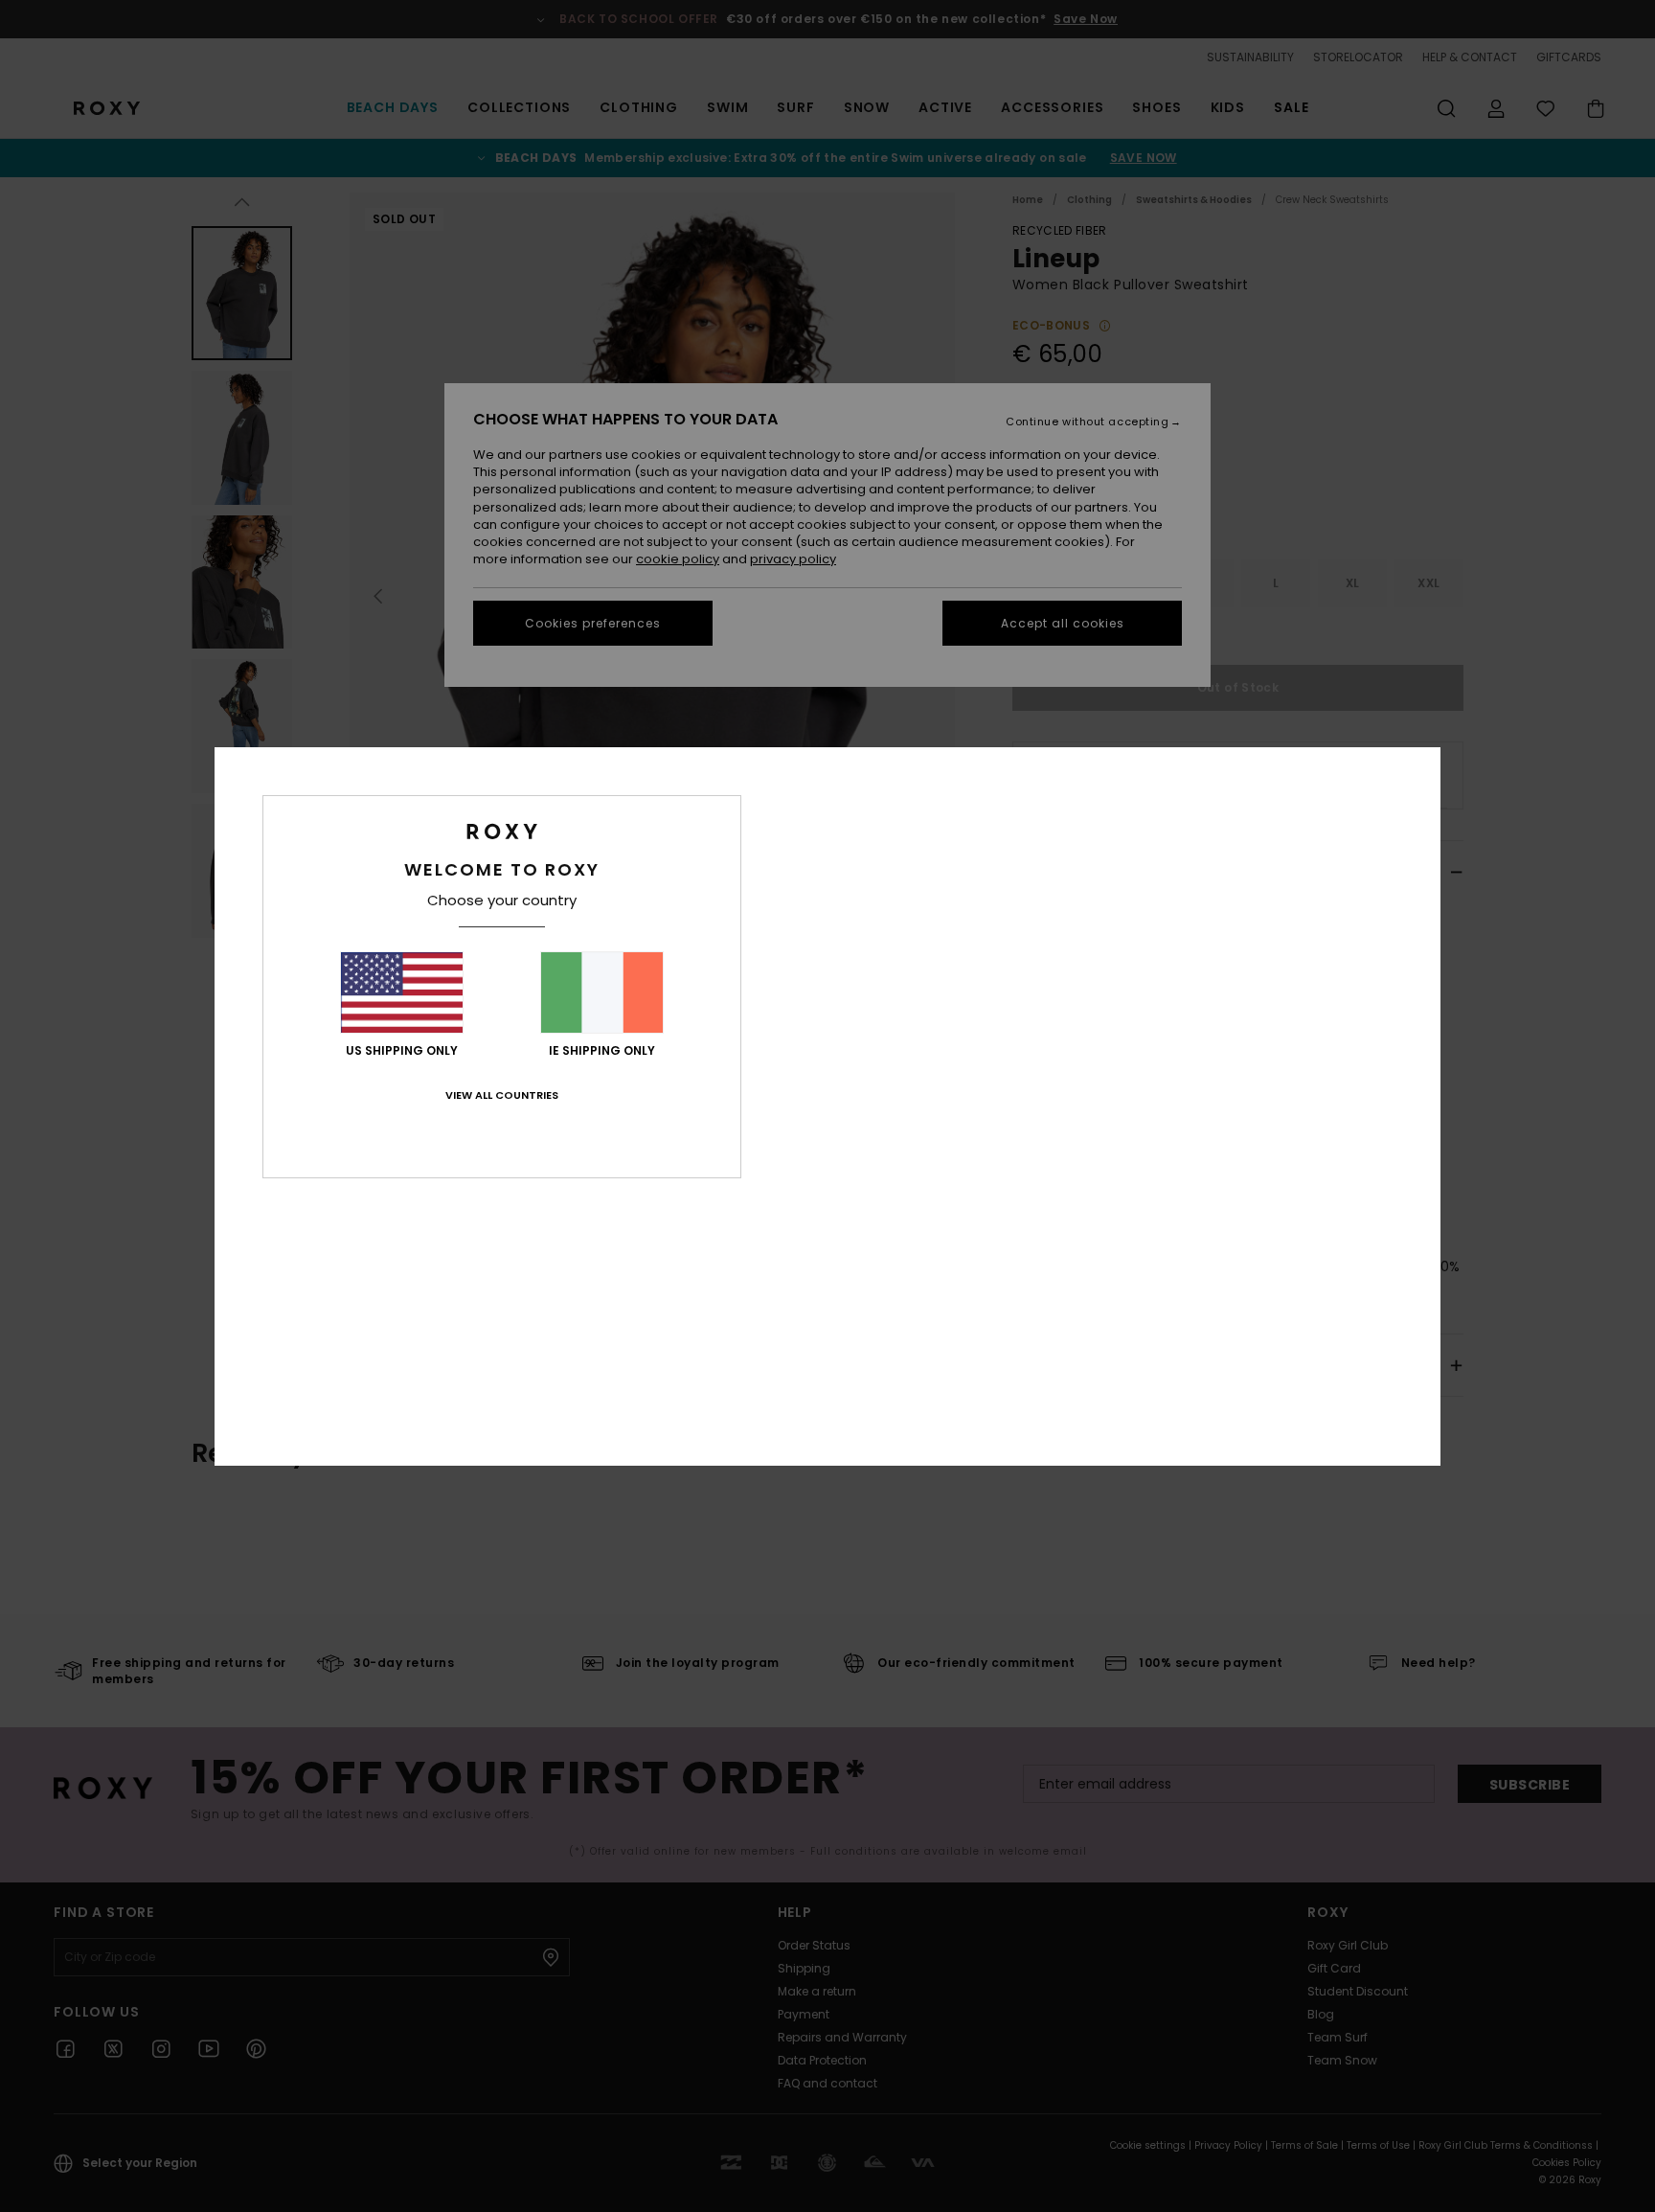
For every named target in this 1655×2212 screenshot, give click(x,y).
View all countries (502, 1095)
